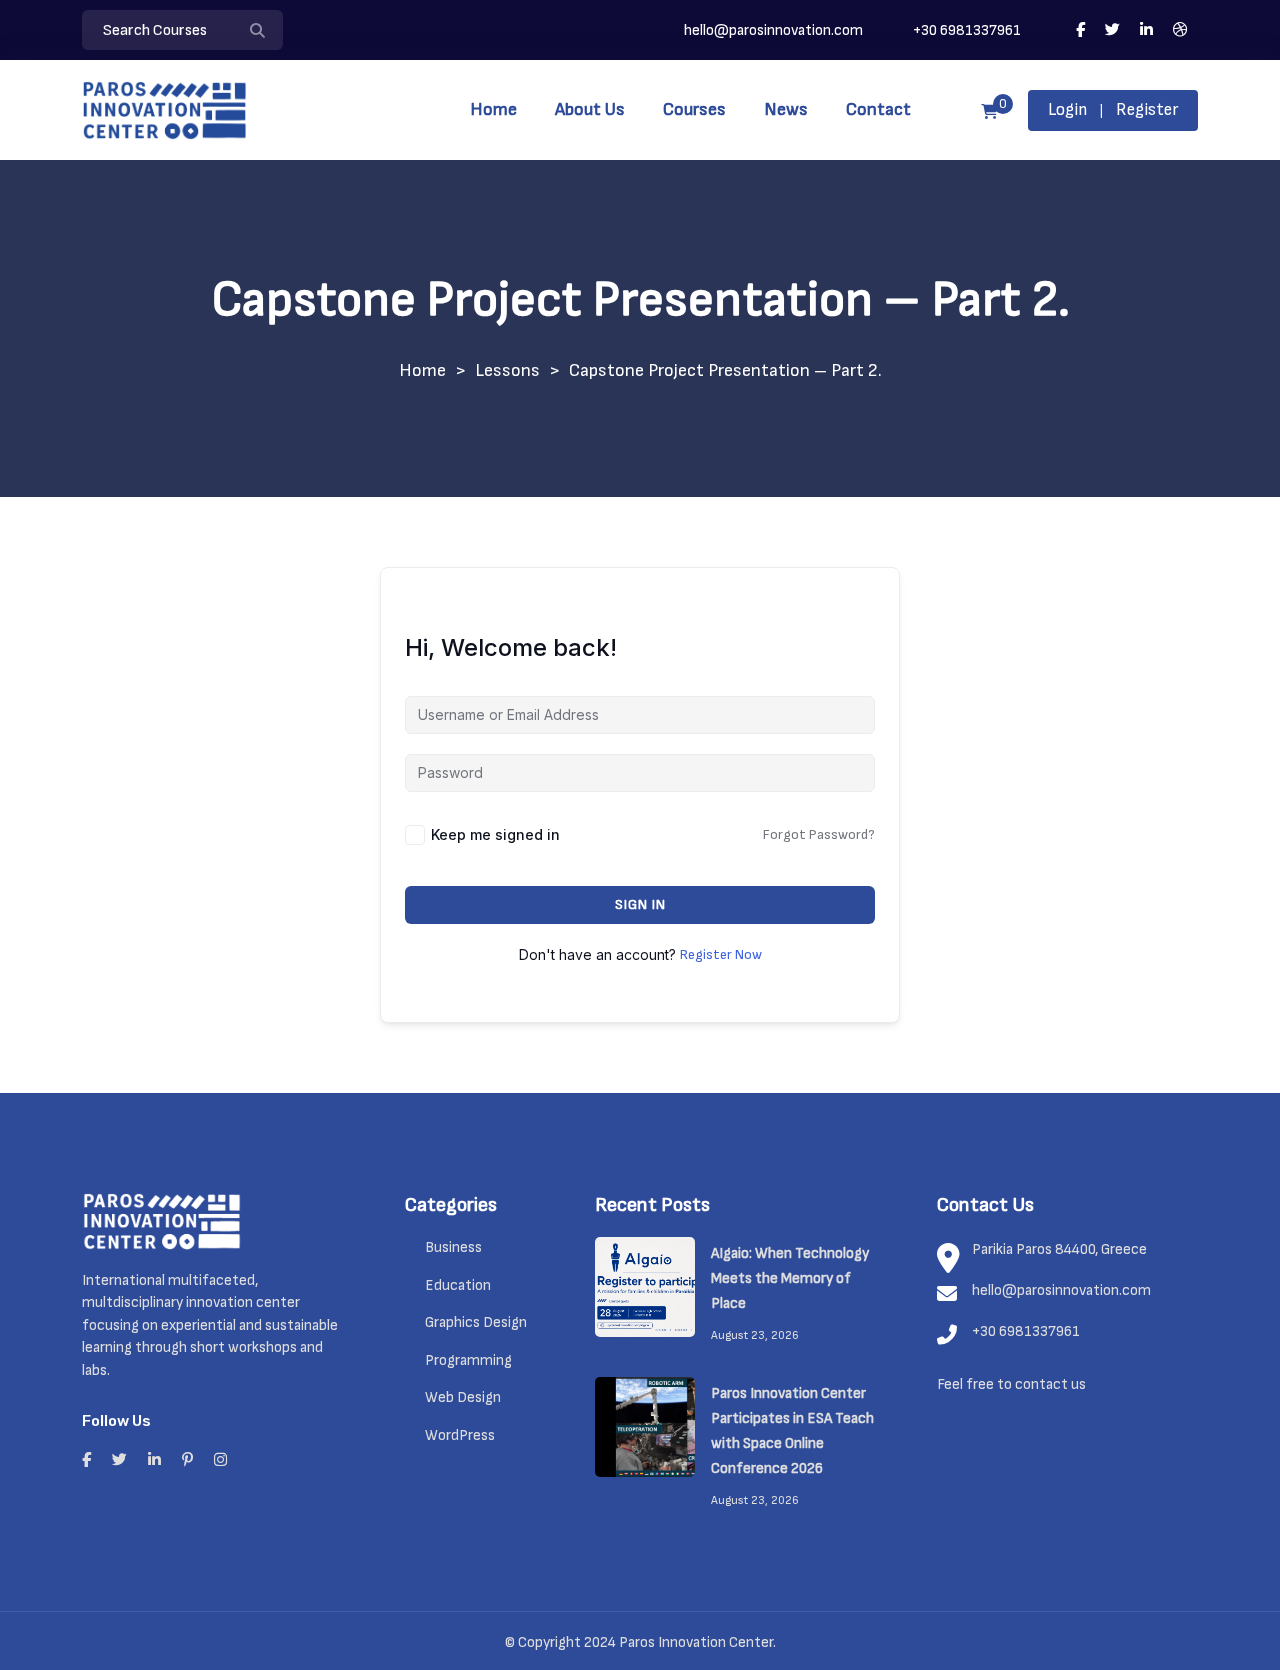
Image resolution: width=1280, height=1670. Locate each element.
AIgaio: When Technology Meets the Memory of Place (790, 1278)
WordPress (460, 1435)
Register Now (721, 954)
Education (458, 1285)
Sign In (640, 904)
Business (453, 1247)
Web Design (463, 1397)
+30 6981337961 (965, 30)
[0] (989, 112)
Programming (468, 1360)
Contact (878, 109)
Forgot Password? (819, 834)
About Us (590, 109)
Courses (694, 109)
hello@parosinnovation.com (773, 30)
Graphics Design (476, 1322)
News (786, 109)
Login (1067, 110)
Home (493, 109)
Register (1147, 110)
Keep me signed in (495, 834)
